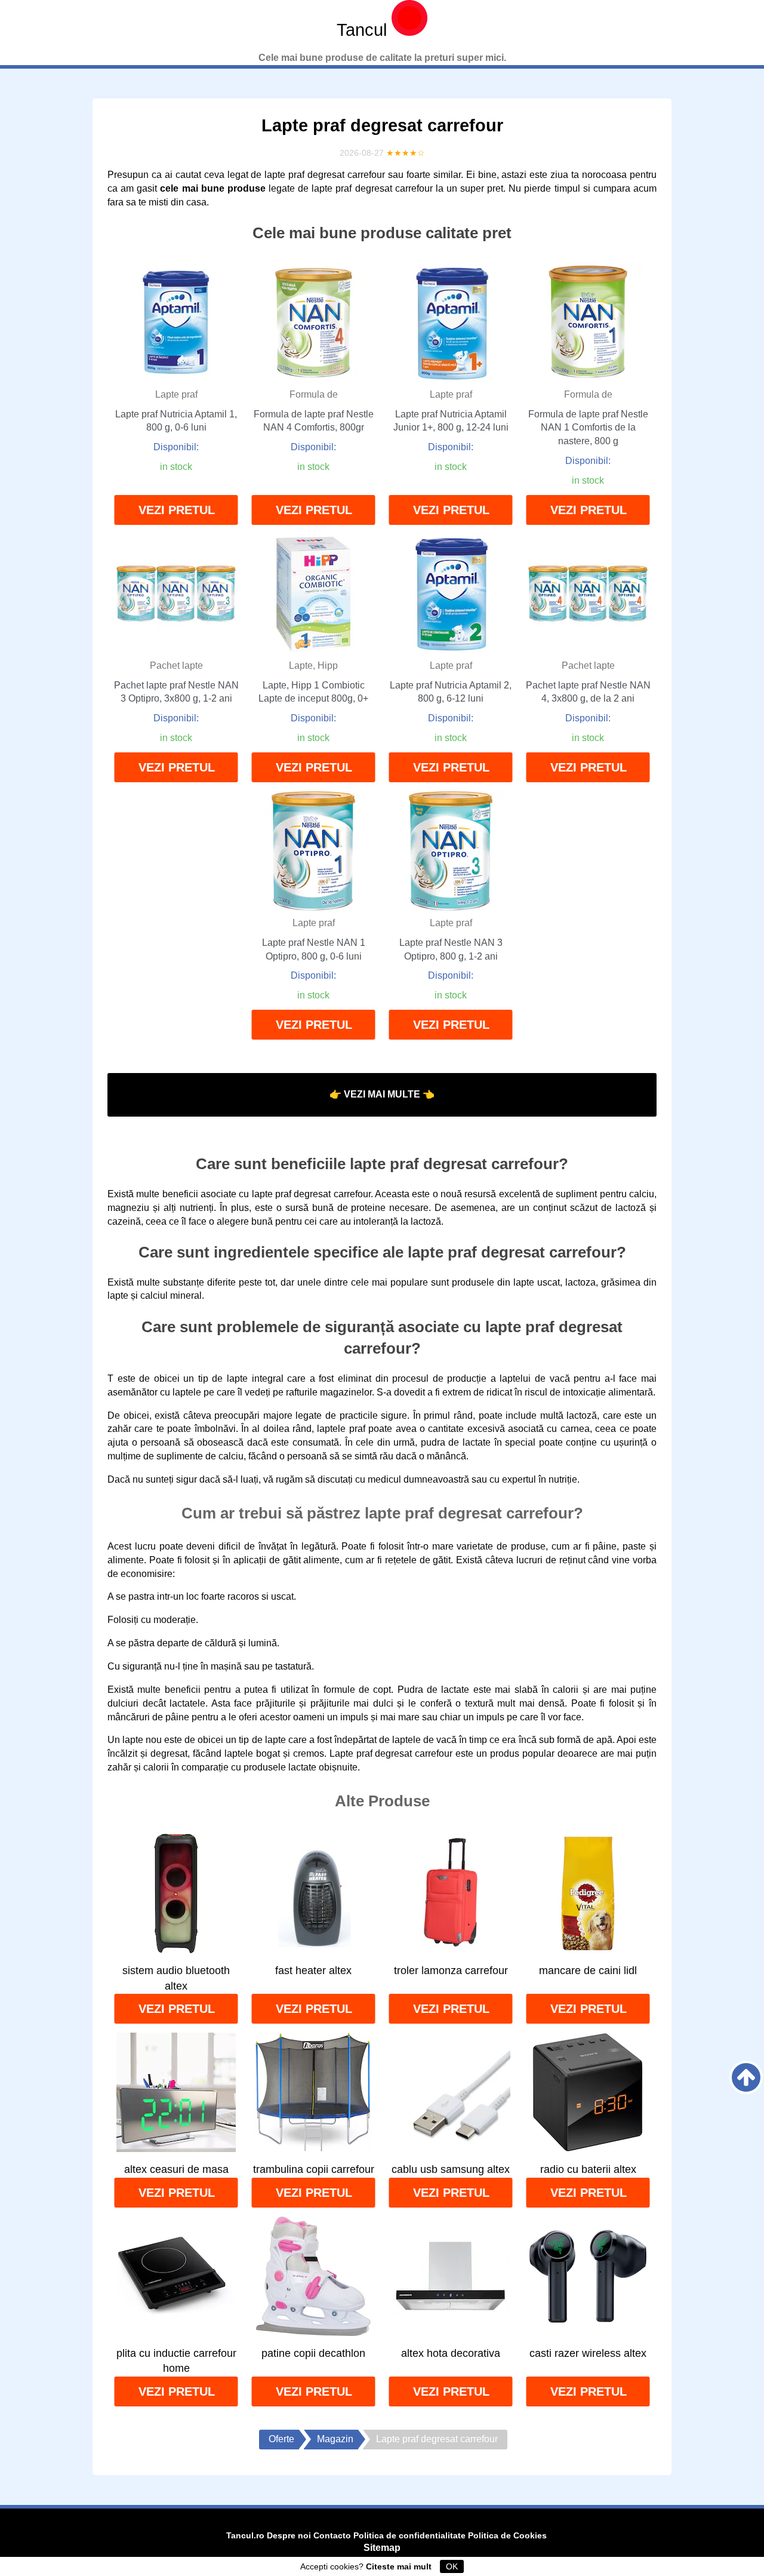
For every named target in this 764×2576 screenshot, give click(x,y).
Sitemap (382, 2548)
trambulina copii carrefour (314, 2169)
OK (452, 2566)
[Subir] (746, 2077)
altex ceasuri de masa (176, 2169)
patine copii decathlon (313, 2353)
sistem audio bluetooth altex (176, 1978)
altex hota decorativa (451, 2353)
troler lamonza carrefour (451, 1971)
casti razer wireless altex (588, 2353)
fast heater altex (313, 1971)
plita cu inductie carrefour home (176, 2361)
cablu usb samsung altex (451, 2169)
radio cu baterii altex (588, 2169)
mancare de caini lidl (588, 1971)
